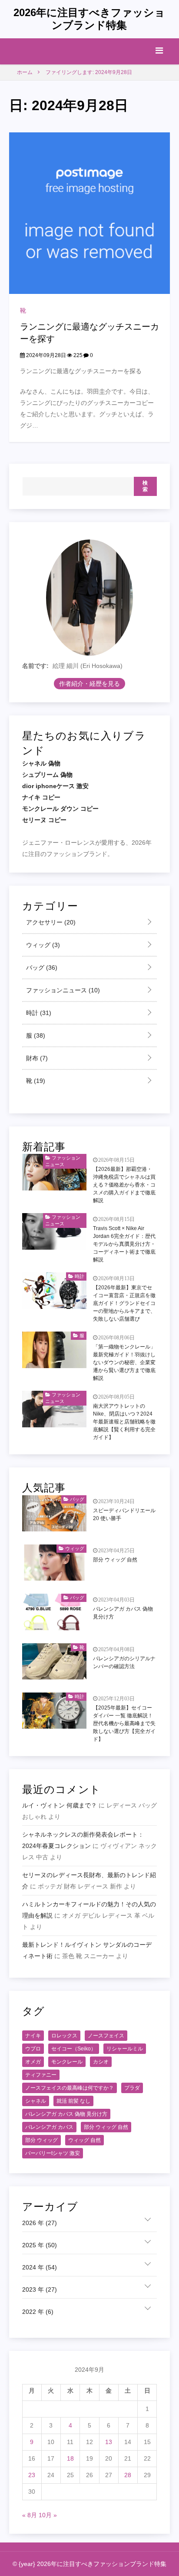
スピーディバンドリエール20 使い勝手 (124, 1514)
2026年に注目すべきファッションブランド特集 (89, 19)
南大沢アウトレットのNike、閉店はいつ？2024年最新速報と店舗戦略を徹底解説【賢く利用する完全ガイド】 (124, 1422)
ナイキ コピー (41, 797)
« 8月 (30, 2515)
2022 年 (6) (38, 2312)
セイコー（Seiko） (74, 2049)
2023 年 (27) (40, 2289)
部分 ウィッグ (41, 2140)
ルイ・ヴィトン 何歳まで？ (60, 1805)
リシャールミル (125, 2049)
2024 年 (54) (40, 2267)
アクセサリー (50, 922)
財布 (36, 1058)
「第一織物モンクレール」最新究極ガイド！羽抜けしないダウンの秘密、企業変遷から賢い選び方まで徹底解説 (124, 1362)
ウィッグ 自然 (85, 2140)
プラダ (132, 2088)
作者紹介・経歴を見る (89, 684)
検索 (145, 486)
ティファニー (41, 2075)
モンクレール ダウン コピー (60, 809)
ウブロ (33, 2049)
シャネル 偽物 (41, 763)
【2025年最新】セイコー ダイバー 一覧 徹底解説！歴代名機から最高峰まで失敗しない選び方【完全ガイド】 (124, 1723)
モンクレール (67, 2062)
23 (32, 2475)
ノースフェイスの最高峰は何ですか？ (70, 2088)
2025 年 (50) (40, 2245)
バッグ (41, 968)
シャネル (36, 2101)
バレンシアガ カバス (49, 2127)
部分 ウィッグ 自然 (115, 1560)
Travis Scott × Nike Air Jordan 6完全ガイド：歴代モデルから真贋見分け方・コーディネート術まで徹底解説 (124, 1244)
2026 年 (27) (40, 2223)
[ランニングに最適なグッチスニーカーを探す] (90, 213)
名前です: (35, 666)
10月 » (48, 2515)
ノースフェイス (106, 2036)
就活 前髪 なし (73, 2101)
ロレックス (64, 2036)
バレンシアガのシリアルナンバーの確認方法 (124, 1662)
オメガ (33, 2062)
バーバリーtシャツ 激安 (53, 2153)
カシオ (101, 2062)
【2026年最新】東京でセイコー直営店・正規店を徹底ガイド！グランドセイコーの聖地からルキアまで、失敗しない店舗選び (124, 1303)
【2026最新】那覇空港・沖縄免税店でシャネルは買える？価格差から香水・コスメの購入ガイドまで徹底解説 (124, 1185)
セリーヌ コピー (44, 820)
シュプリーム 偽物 (47, 775)
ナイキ (33, 2036)
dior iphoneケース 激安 (55, 786)
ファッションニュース (62, 990)
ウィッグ (42, 945)
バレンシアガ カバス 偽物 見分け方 (123, 1613)
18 (70, 2458)
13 (109, 2442)
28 (128, 2475)
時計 (38, 1013)
